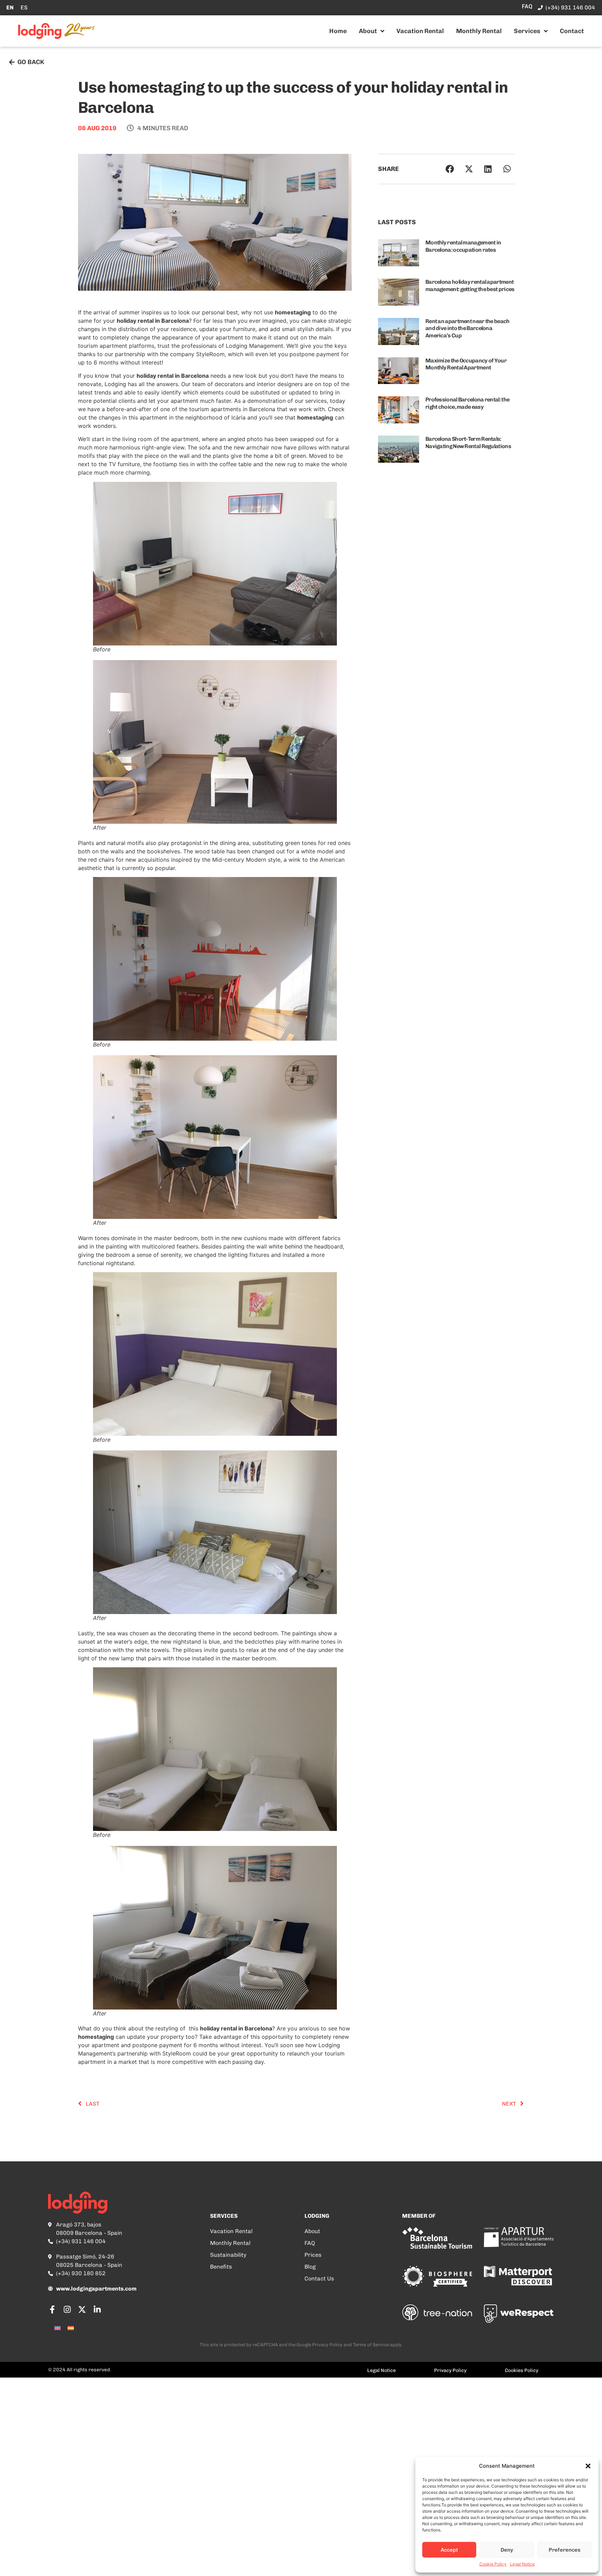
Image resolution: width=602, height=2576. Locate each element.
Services (527, 31)
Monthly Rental (479, 31)
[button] (588, 2466)
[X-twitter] (82, 2309)
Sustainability (228, 2255)
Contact (572, 31)
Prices (313, 2255)
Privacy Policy (327, 2345)
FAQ (310, 2243)
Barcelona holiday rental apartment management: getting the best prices (470, 285)
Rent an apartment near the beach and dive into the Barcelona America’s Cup (468, 328)
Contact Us (319, 2279)
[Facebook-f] (52, 2309)
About (368, 31)
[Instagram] (67, 2309)
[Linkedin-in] (97, 2309)
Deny (507, 2550)
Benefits (221, 2267)
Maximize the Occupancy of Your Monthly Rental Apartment (466, 364)
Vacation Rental (420, 31)
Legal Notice (522, 2564)
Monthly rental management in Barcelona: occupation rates (463, 246)
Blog (310, 2267)
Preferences (565, 2550)
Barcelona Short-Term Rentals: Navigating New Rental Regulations (468, 443)
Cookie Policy (493, 2564)
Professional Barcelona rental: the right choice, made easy (467, 403)
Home (338, 31)
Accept (449, 2550)
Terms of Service (371, 2345)
